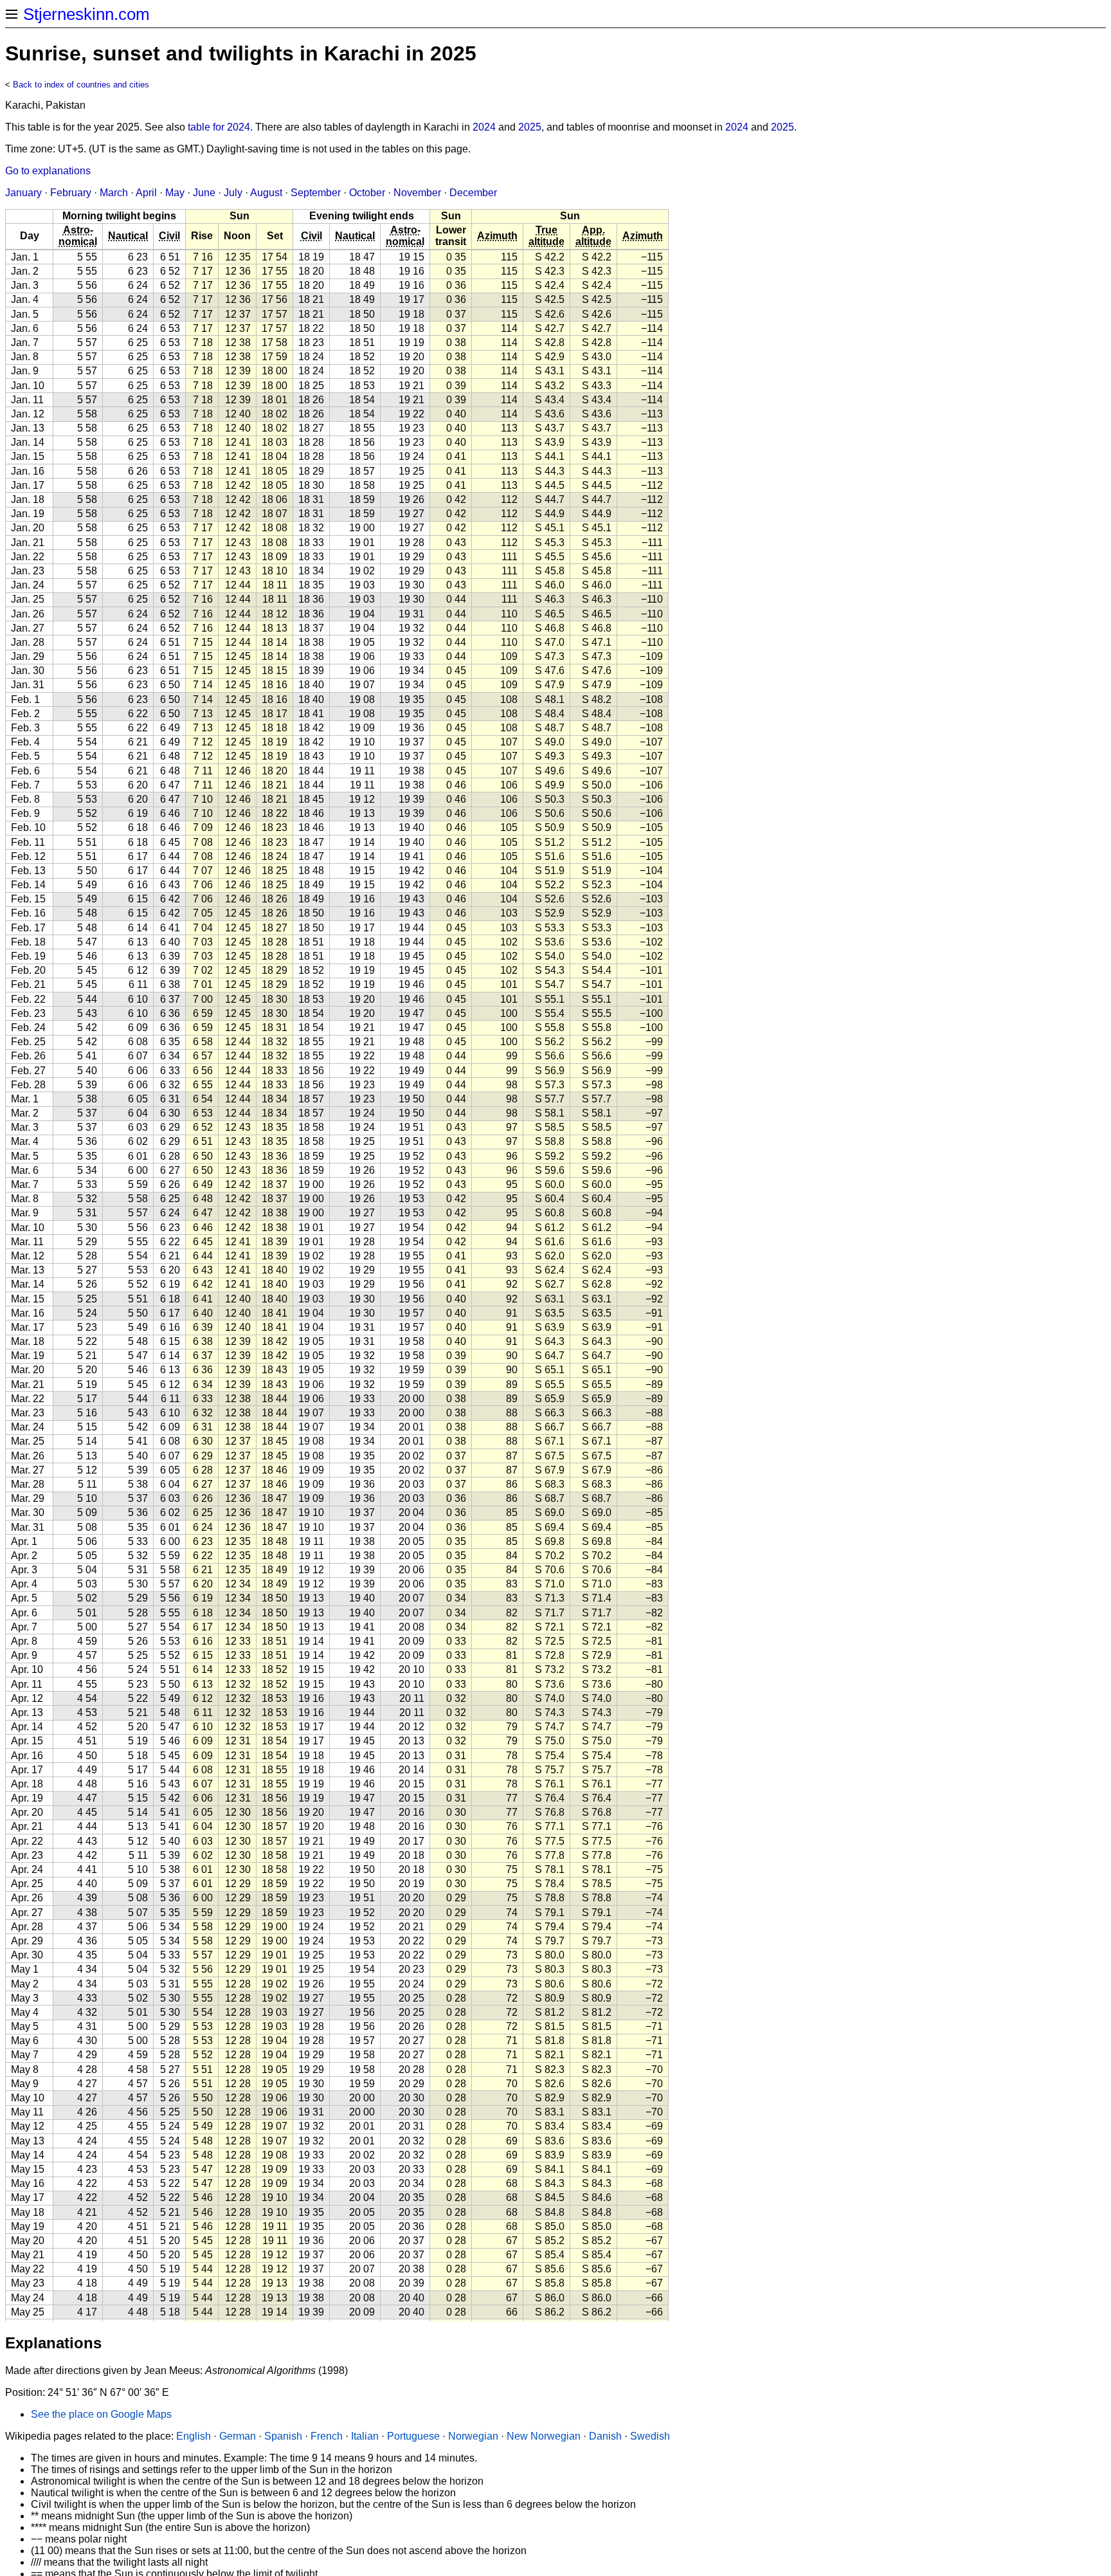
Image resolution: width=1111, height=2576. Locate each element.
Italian (365, 2436)
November (417, 193)
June (204, 193)
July (233, 193)
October (367, 193)
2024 (484, 127)
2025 (530, 127)
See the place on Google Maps (101, 2414)
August (266, 193)
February (71, 193)
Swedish (650, 2436)
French (327, 2436)
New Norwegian (544, 2436)
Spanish (283, 2436)
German (238, 2436)
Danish (605, 2436)
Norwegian (473, 2436)
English (194, 2436)
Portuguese (413, 2436)
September (316, 193)
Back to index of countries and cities (81, 85)
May (175, 193)
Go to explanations (48, 171)
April (146, 193)
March (114, 193)
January (23, 193)
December (473, 193)
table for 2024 (219, 127)
